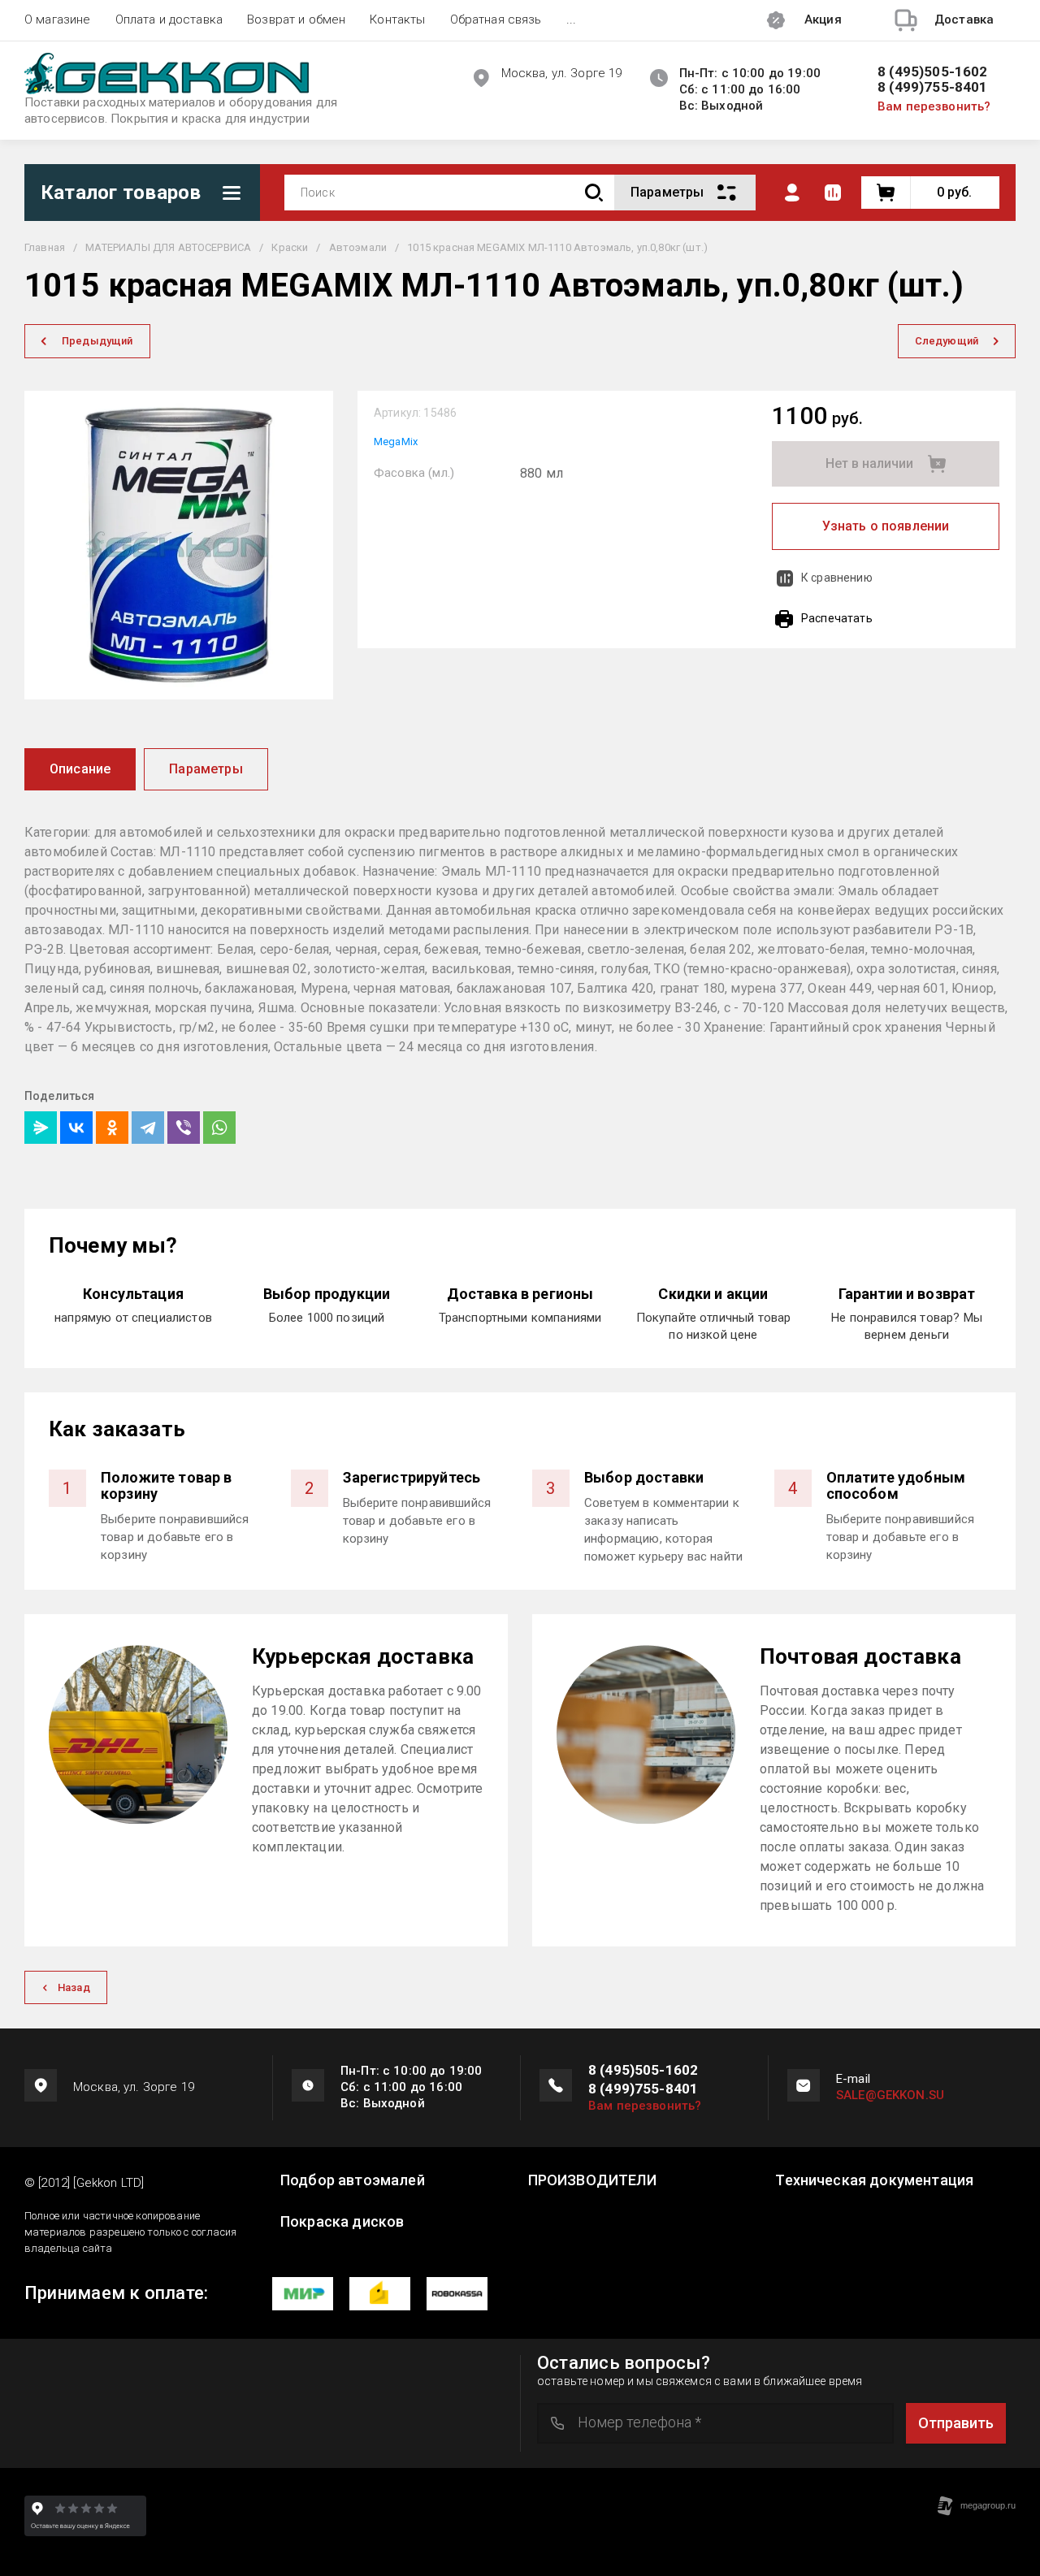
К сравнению (837, 578)
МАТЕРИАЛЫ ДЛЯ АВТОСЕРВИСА (168, 247)
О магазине (58, 19)
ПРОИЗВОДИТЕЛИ (592, 2180)
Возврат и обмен (296, 19)
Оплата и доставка (169, 19)
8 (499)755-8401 (933, 87)
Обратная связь (496, 19)
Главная (45, 247)
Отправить (956, 2423)
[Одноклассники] (112, 1128)
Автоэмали (358, 247)
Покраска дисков (342, 2222)
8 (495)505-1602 (933, 72)
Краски (290, 247)
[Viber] (184, 1128)
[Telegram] (148, 1128)
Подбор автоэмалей (353, 2180)
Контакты (397, 19)
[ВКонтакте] (76, 1128)
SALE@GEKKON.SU (890, 2095)
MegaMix (396, 442)
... (571, 19)
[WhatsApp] (219, 1128)
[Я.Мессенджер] (41, 1128)
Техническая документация (874, 2180)
